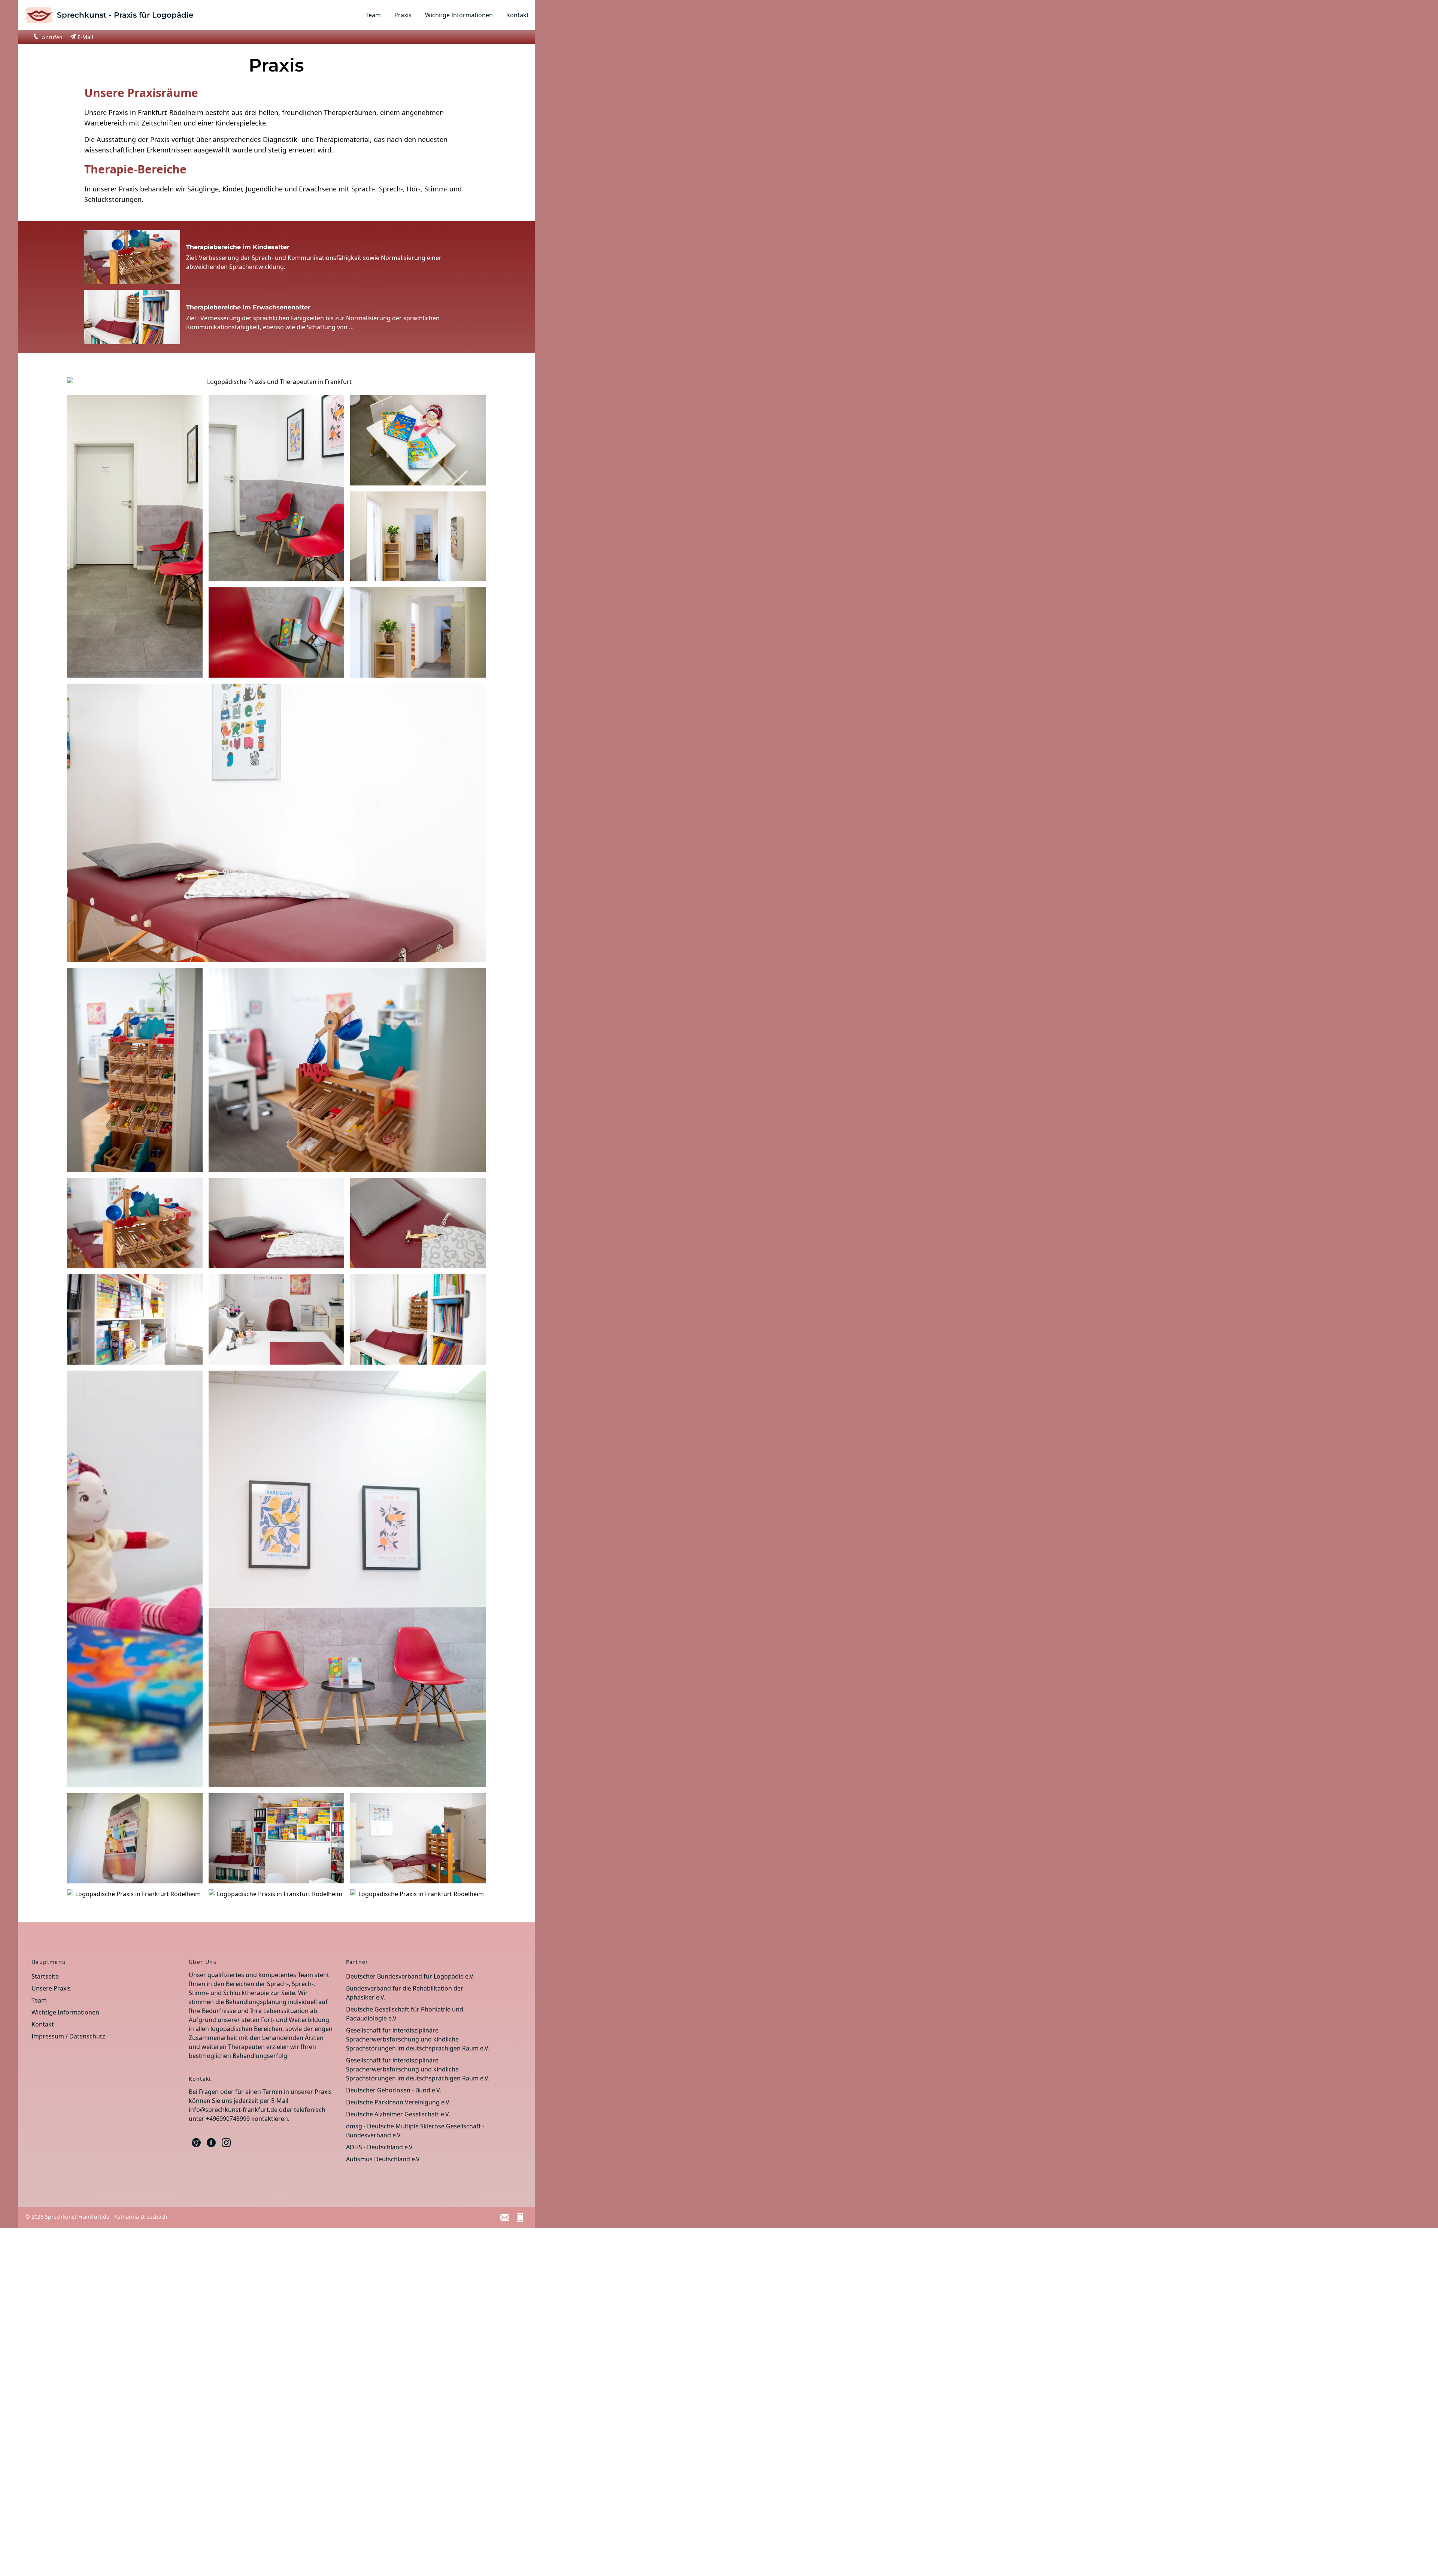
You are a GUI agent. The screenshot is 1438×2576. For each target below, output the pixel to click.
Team (373, 15)
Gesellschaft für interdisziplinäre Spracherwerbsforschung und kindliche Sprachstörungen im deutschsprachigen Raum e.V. (418, 2039)
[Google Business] (196, 2143)
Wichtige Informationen (459, 15)
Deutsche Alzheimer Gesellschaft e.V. (398, 2114)
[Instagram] (226, 2143)
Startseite (45, 1976)
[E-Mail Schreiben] (505, 2218)
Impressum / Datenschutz (68, 2036)
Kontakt (518, 15)
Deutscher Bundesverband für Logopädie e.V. (410, 1976)
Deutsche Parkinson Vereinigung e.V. (398, 2102)
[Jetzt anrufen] (520, 2218)
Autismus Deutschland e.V (383, 2159)
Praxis (403, 15)
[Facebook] (211, 2143)
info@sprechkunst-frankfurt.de (233, 2110)
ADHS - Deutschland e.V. (380, 2147)
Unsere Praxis (51, 1988)
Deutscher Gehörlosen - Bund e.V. (394, 2090)
